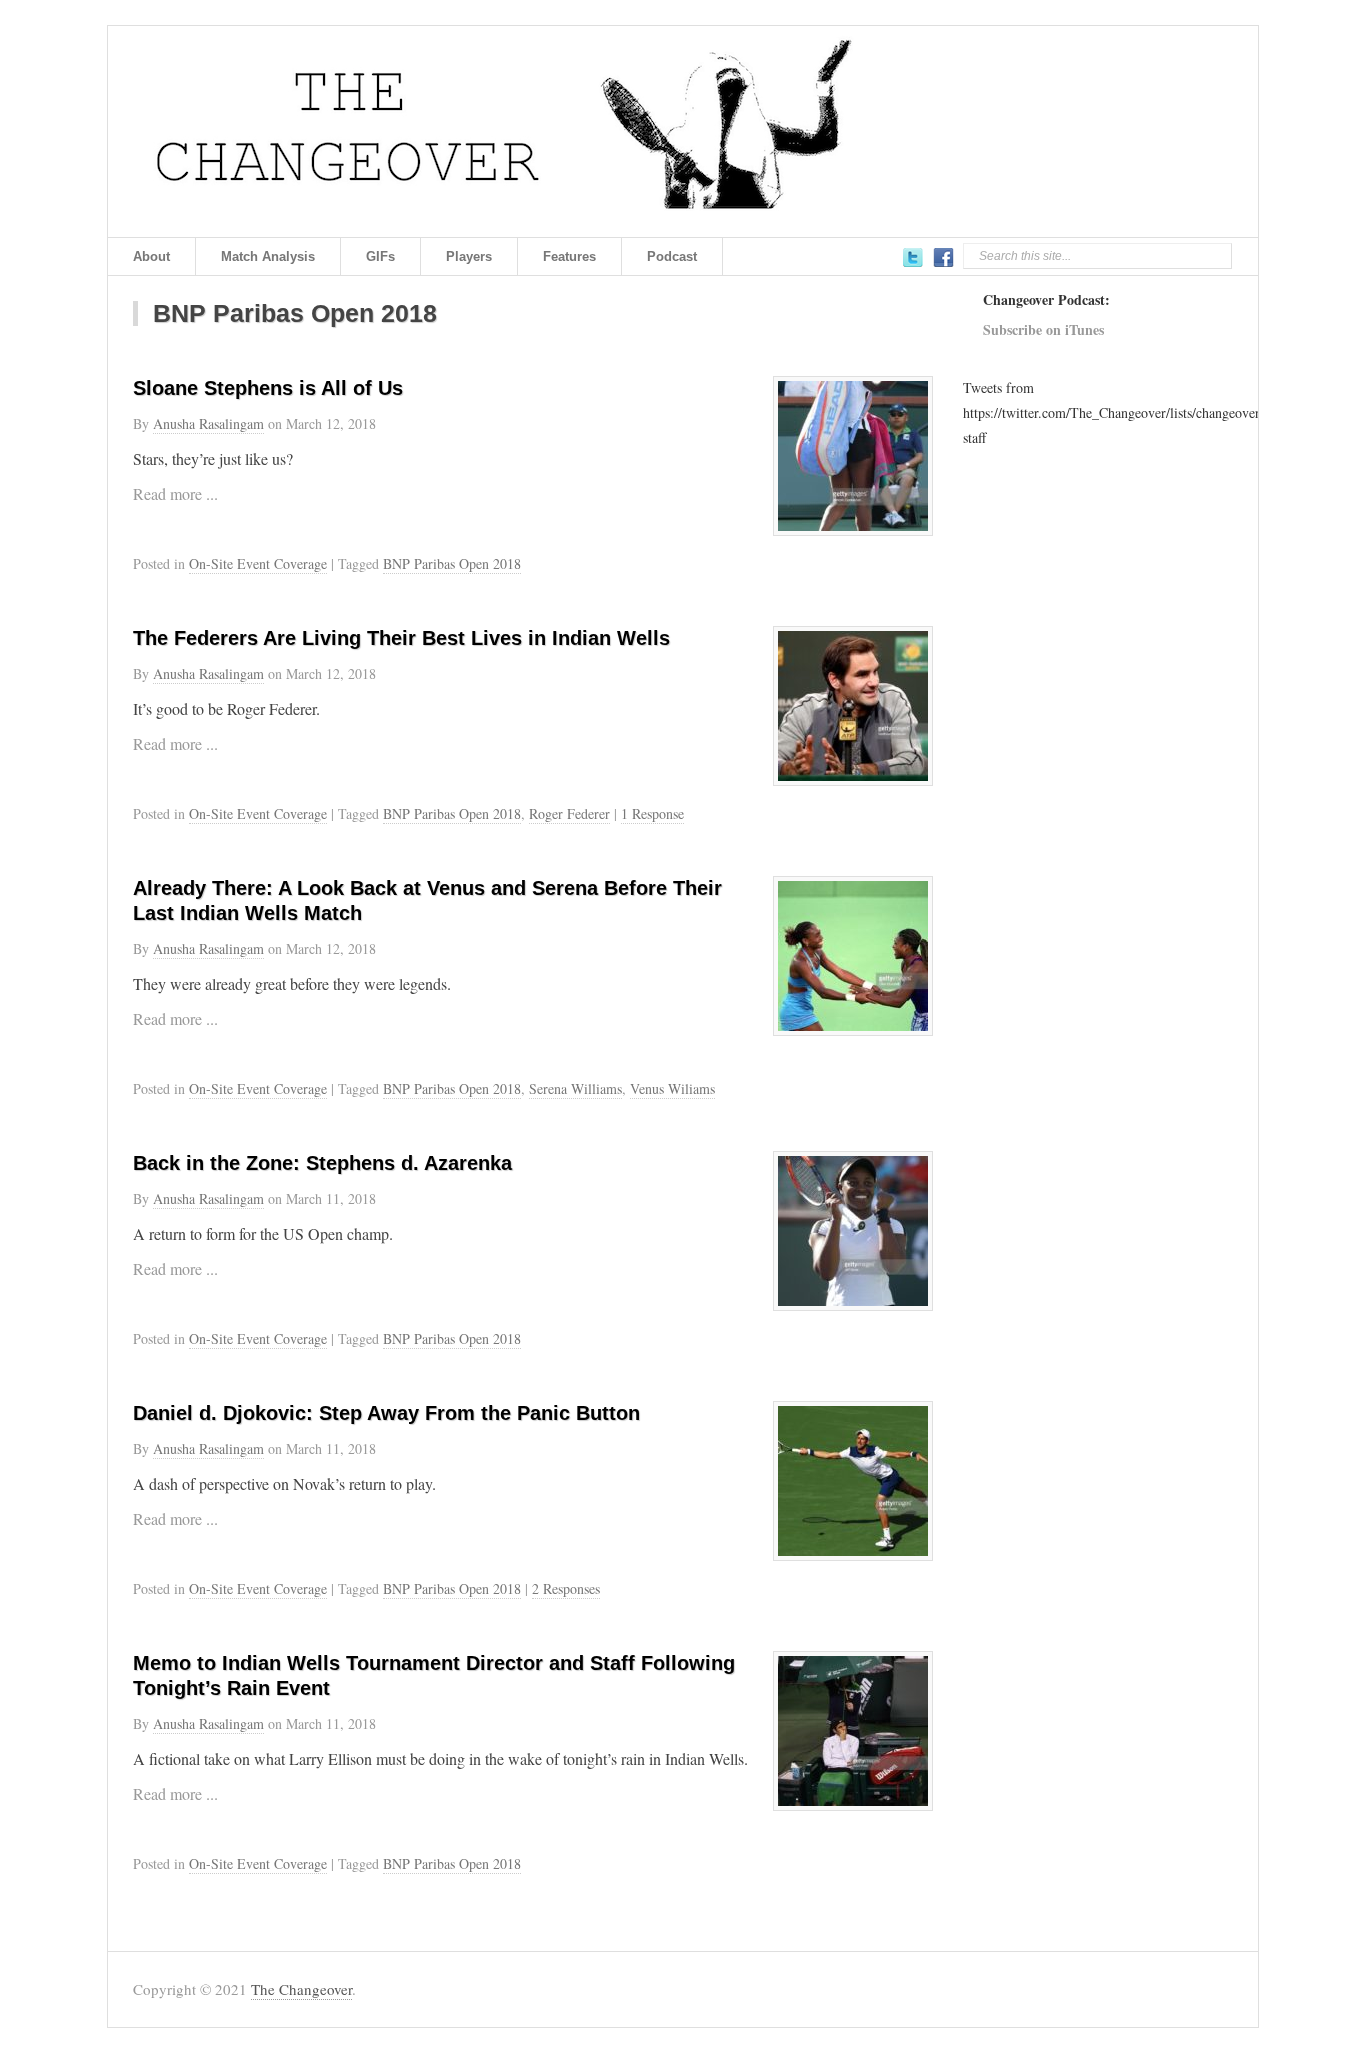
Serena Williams (575, 1088)
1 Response (652, 813)
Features (569, 256)
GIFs (380, 256)
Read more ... (175, 493)
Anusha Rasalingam (208, 423)
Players (469, 256)
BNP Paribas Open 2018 (452, 563)
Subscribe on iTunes (1043, 329)
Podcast (672, 256)
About (151, 256)
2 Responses (566, 1588)
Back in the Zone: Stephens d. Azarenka (322, 1163)
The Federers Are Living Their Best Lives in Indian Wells (401, 638)
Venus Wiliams (672, 1088)
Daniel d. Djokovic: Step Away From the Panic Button (386, 1413)
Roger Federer (569, 813)
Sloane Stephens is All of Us (268, 388)
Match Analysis (268, 256)
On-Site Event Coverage (258, 563)
